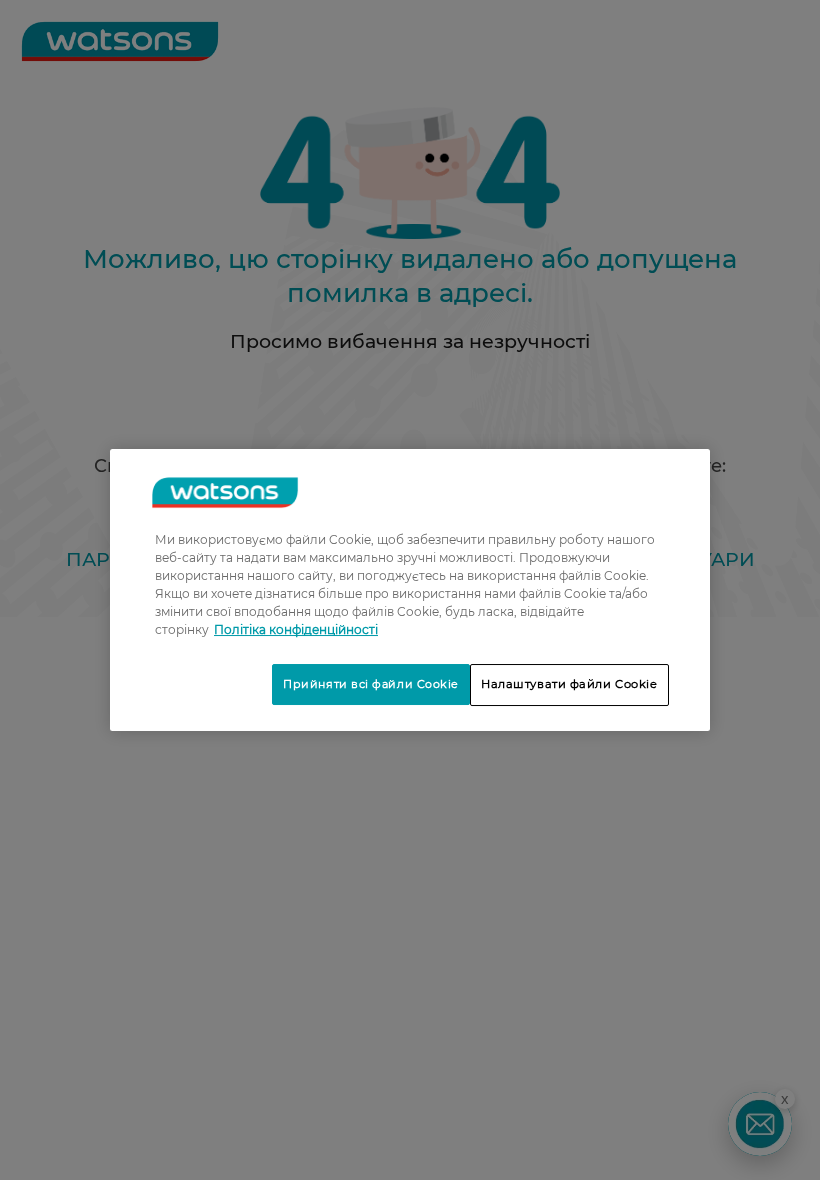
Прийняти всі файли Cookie (371, 684)
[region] (410, 590)
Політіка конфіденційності (296, 629)
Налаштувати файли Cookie (569, 684)
